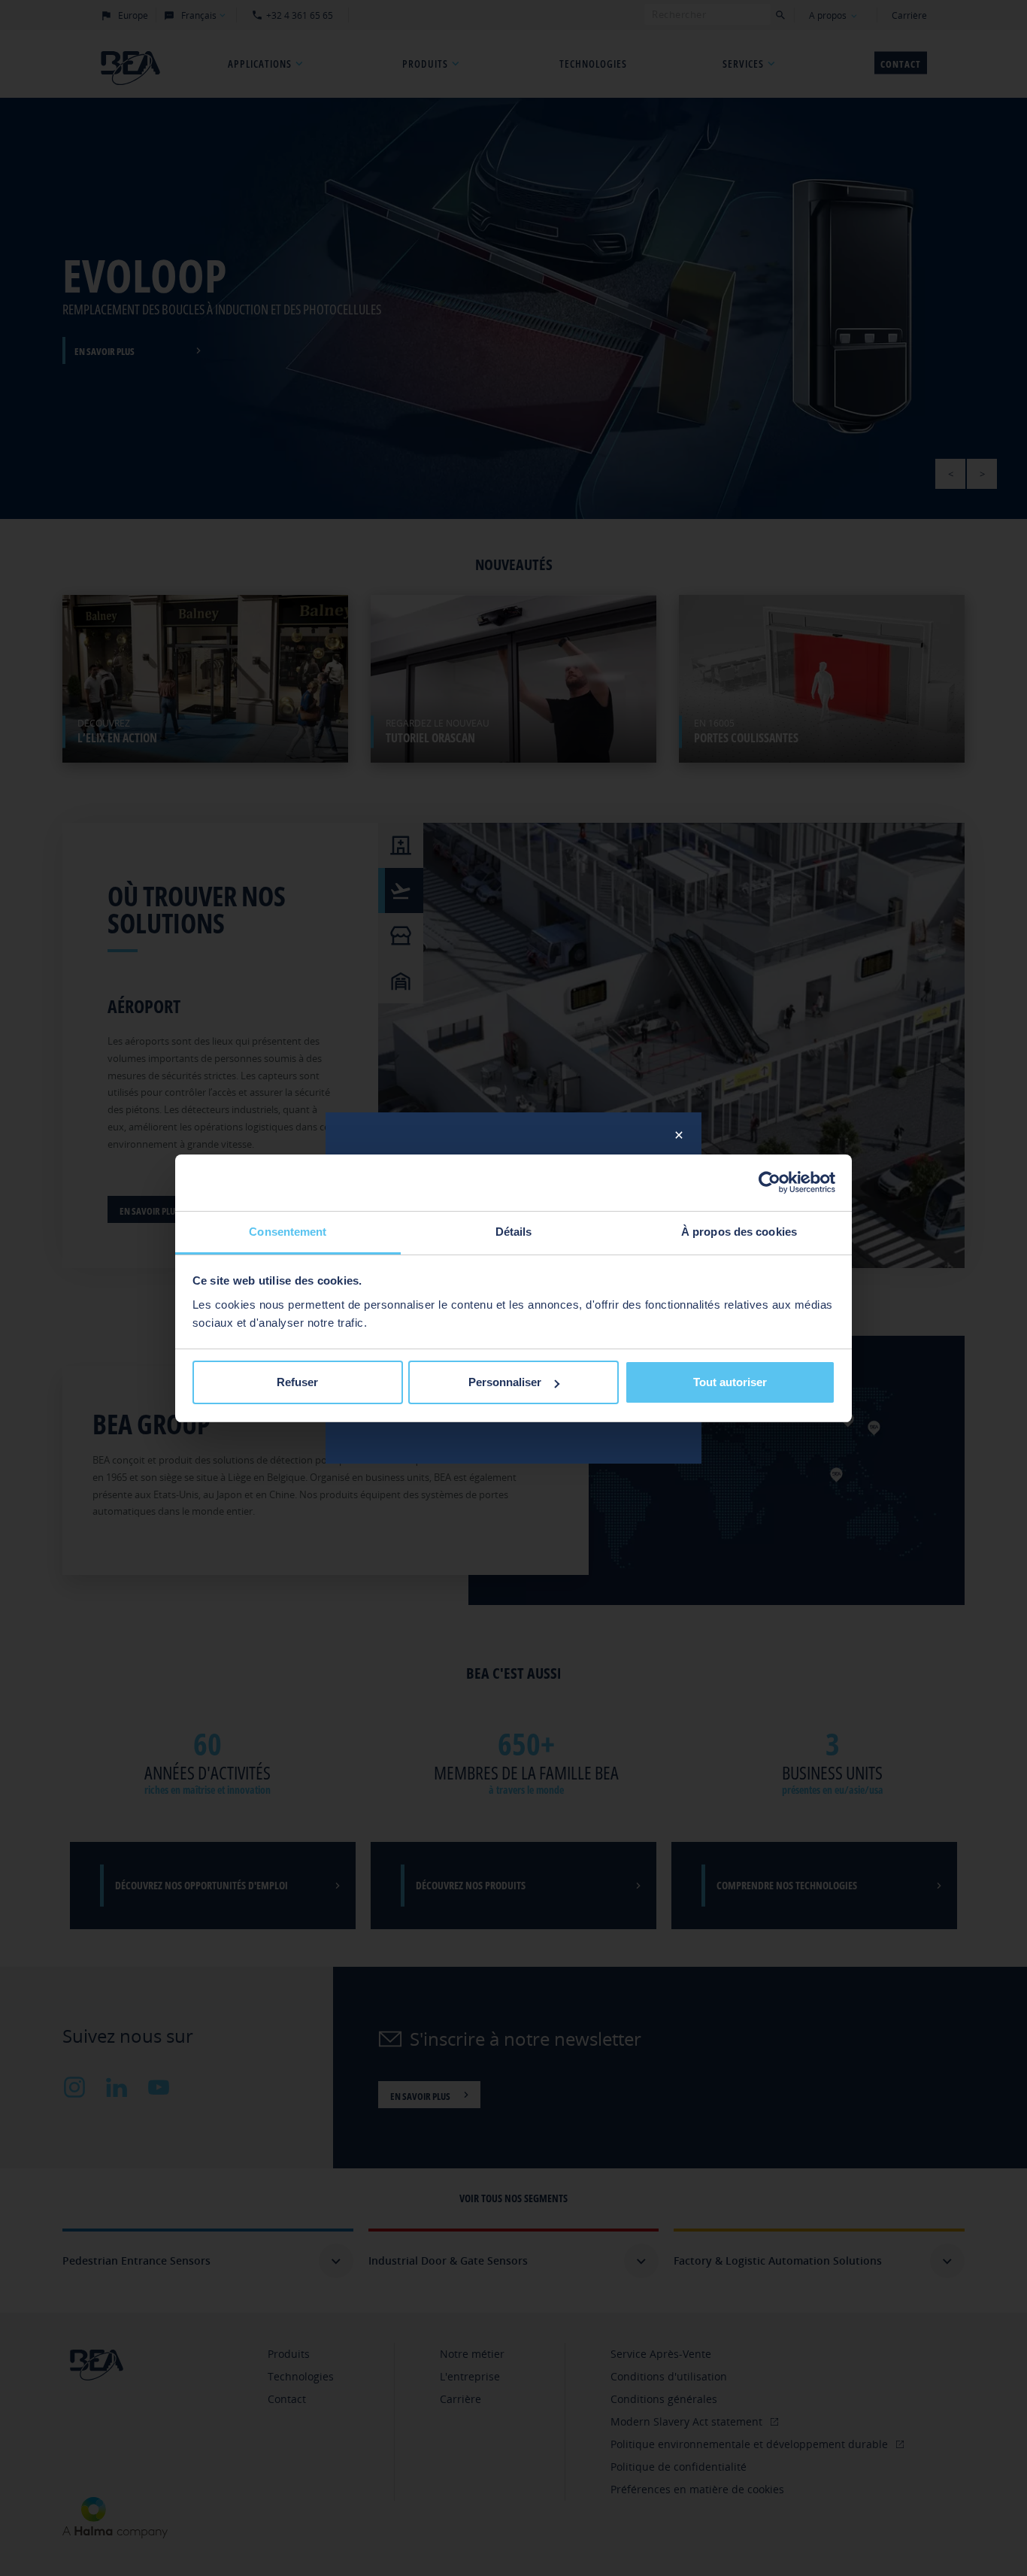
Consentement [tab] (288, 1232)
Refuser (297, 1382)
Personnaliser (505, 1382)
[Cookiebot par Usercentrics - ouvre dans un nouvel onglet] (769, 1182)
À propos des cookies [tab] (739, 1232)
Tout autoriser (730, 1382)
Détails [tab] (514, 1232)
